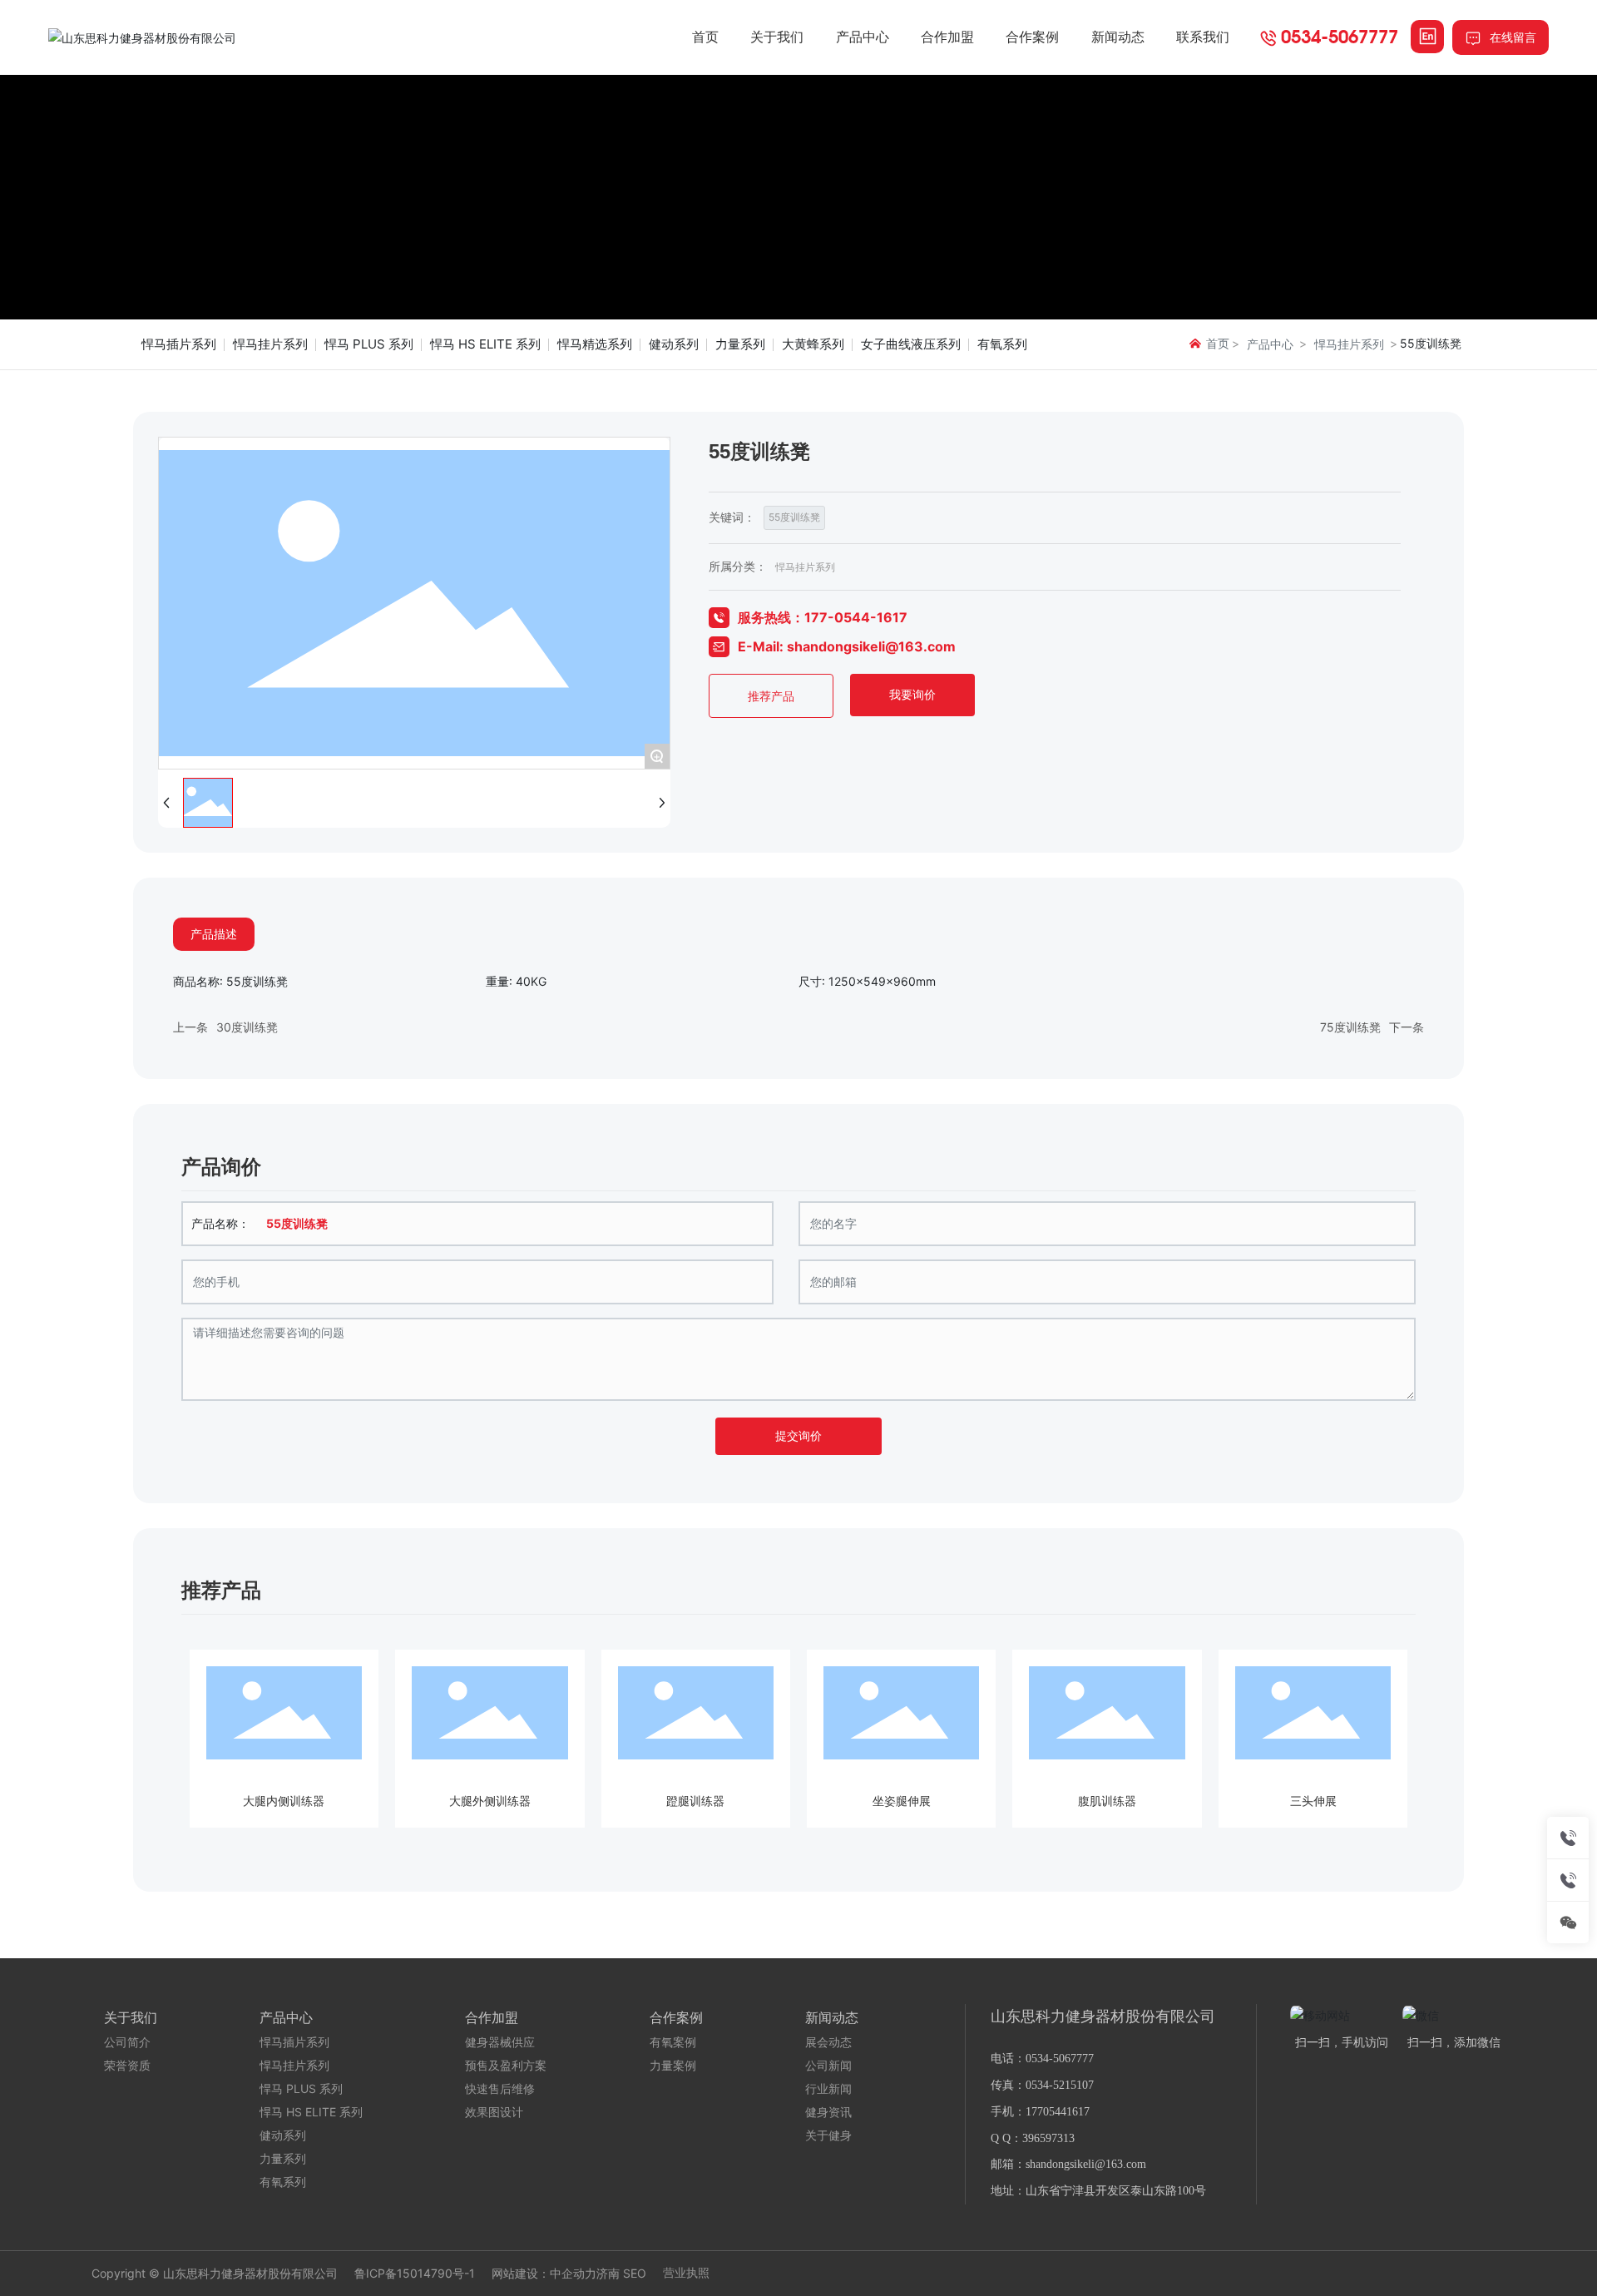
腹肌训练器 (1107, 1801)
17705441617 (1058, 2112)
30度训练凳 (247, 1027)
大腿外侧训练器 (490, 1801)
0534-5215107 (1060, 2085)
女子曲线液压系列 (911, 344)
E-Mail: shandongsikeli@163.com (847, 646)
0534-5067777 (1340, 36)
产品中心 (1270, 344)
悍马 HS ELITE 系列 (485, 344)
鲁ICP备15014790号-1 (415, 2274)
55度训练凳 (794, 517)
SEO (635, 2273)
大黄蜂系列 (813, 344)
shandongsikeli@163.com (1086, 2164)
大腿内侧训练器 (284, 1801)
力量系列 (740, 344)
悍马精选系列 (595, 344)
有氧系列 (1002, 344)
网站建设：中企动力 (544, 2273)
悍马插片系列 (179, 344)
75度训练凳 (1350, 1027)
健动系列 (674, 344)
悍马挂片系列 (270, 344)
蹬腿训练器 (695, 1801)
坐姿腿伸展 (902, 1801)
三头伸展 (1313, 1801)
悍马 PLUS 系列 (369, 344)
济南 (608, 2273)
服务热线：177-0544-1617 (823, 617)
